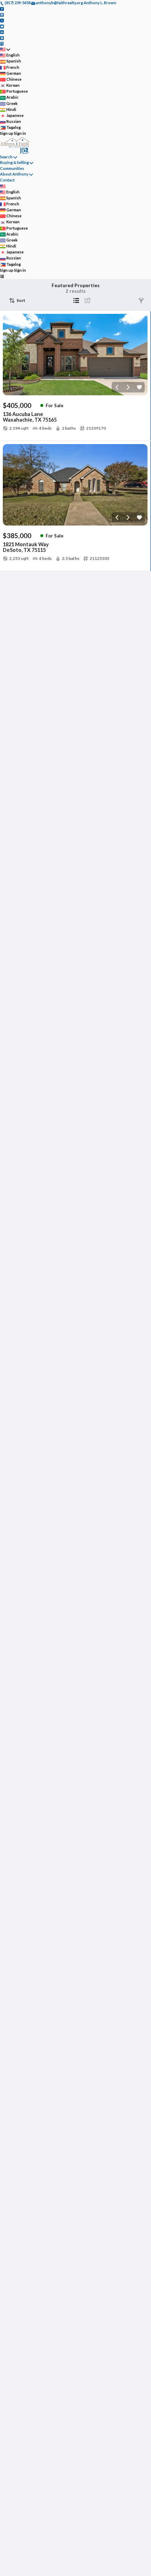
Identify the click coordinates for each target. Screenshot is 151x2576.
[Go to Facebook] (2, 9)
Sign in (20, 133)
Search (6, 157)
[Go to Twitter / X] (2, 20)
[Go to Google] (2, 43)
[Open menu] (2, 276)
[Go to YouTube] (2, 26)
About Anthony (14, 174)
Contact (7, 180)
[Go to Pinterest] (2, 37)
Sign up (7, 133)
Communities (12, 168)
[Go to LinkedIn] (2, 32)
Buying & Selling (14, 162)
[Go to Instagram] (2, 14)
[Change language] (5, 49)
